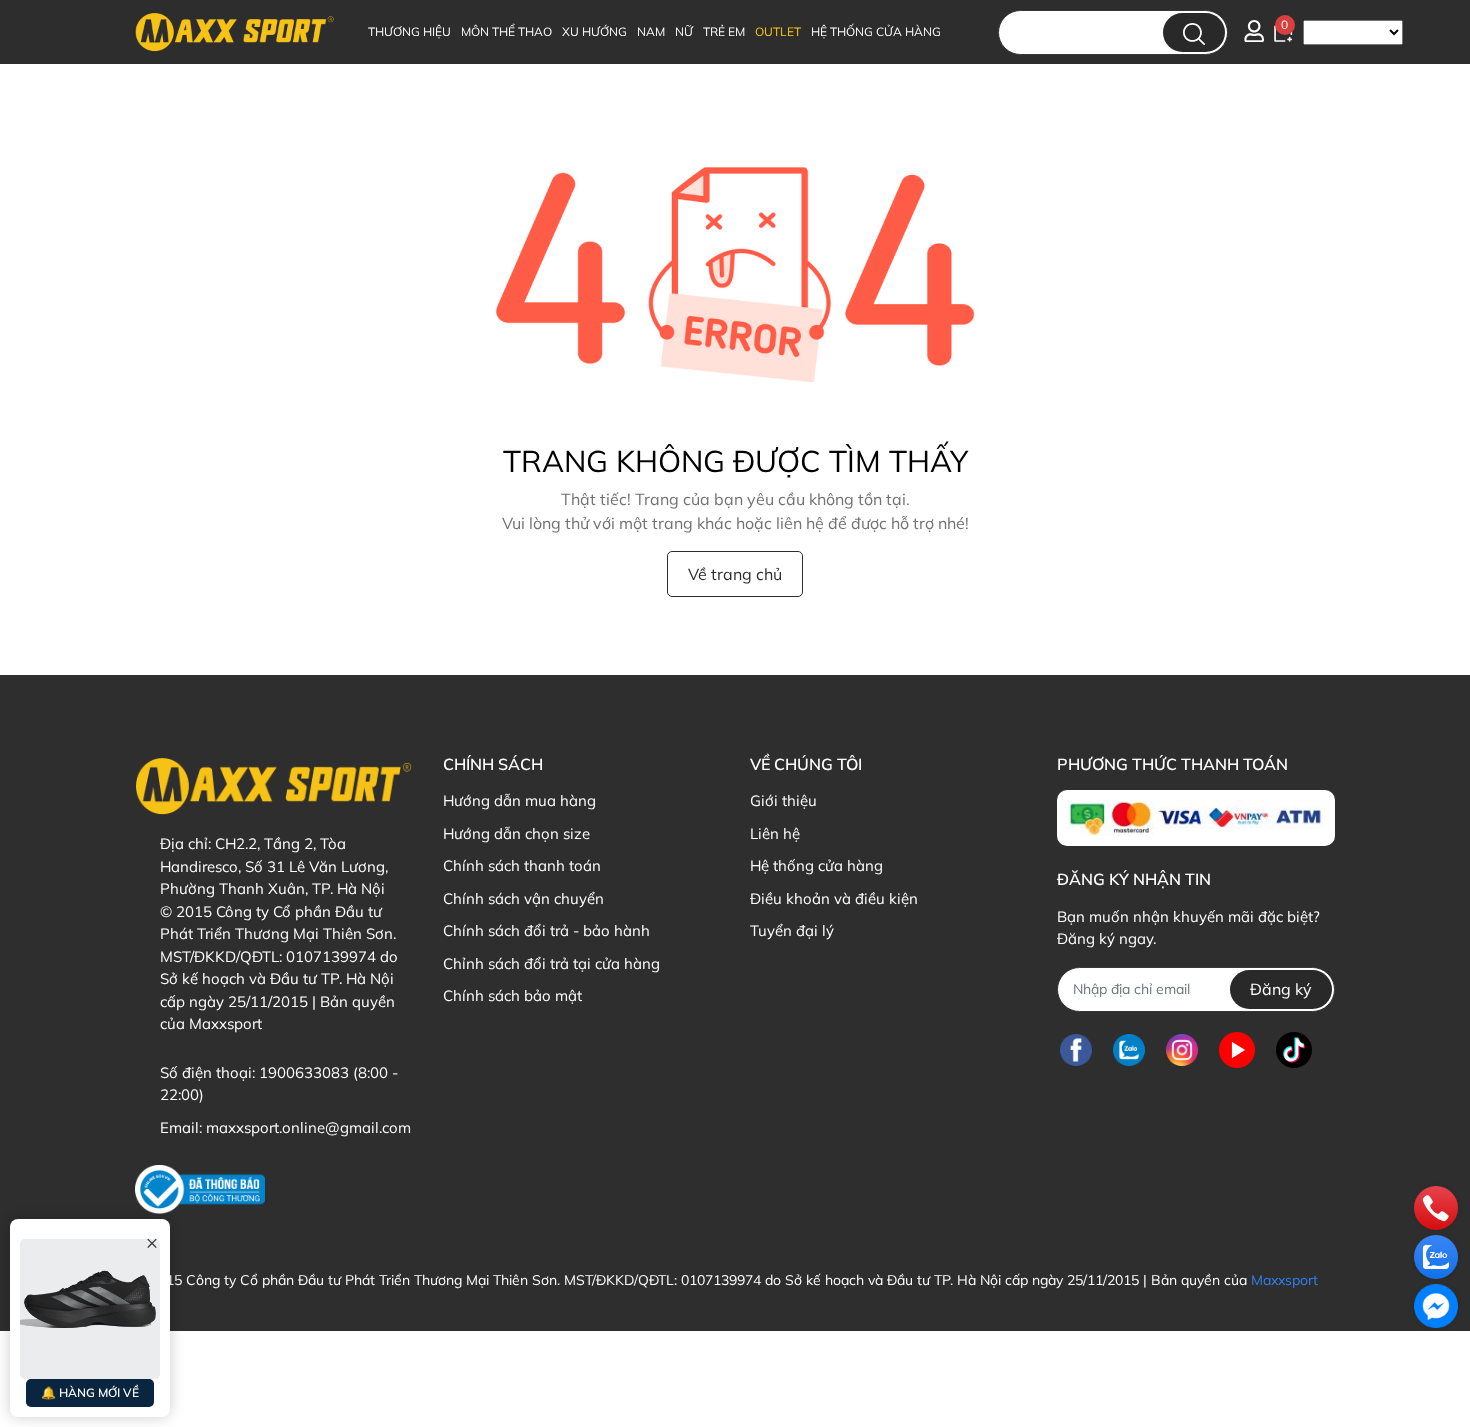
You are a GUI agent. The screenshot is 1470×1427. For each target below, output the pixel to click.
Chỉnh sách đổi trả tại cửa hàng (551, 963)
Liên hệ (775, 833)
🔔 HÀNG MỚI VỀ (90, 1392)
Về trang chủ (735, 574)
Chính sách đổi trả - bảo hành (546, 930)
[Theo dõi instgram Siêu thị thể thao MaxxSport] (1182, 1050)
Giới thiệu (783, 800)
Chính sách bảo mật (512, 995)
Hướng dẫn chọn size (516, 833)
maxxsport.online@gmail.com (308, 1127)
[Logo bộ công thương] (200, 1189)
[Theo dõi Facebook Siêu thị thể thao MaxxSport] (1076, 1050)
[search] (1194, 32)
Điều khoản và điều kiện (834, 898)
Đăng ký (1281, 989)
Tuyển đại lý (792, 930)
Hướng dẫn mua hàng (519, 800)
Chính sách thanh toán (522, 865)
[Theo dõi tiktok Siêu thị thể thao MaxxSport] (1294, 1050)
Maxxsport (1284, 1280)
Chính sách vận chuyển (523, 898)
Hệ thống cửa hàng (816, 865)
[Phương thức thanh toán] (1195, 818)
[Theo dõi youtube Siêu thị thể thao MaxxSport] (1237, 1050)
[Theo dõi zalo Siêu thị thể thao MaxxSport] (1129, 1050)
